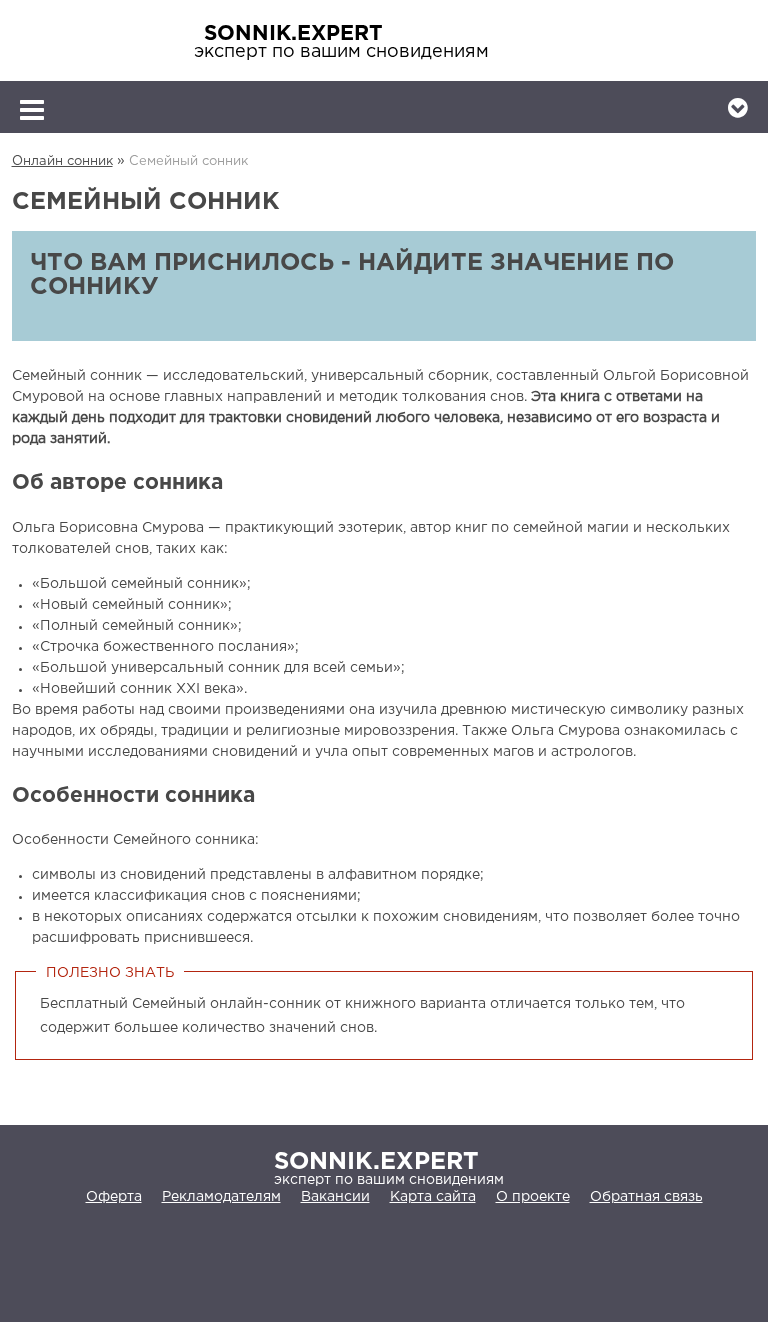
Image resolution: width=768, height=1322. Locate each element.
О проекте (533, 1197)
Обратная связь (646, 1197)
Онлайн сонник (62, 161)
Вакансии (335, 1197)
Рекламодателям (221, 1197)
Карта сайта (433, 1197)
